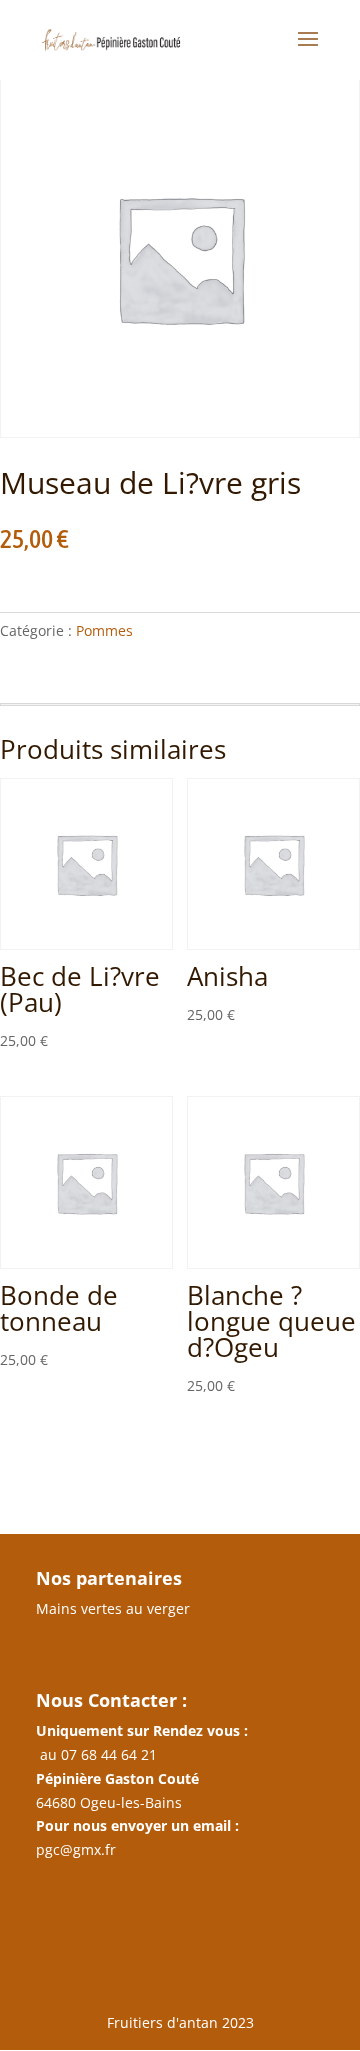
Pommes (104, 630)
